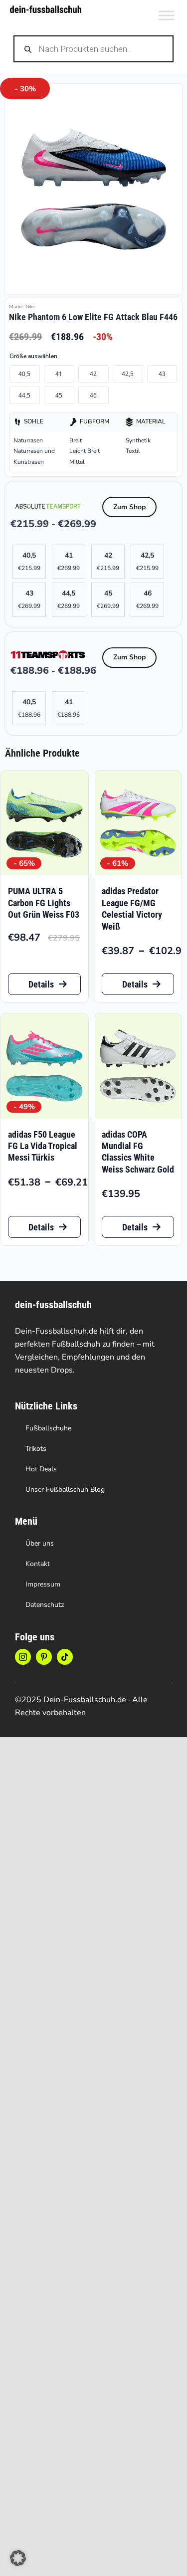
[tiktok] (65, 1657)
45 (59, 395)
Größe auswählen (33, 356)
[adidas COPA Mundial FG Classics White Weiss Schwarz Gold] (138, 1066)
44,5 (24, 395)
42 (93, 374)
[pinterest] (44, 1657)
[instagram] (23, 1657)
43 (162, 374)
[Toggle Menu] (167, 15)
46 (93, 395)
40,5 (24, 374)
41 (59, 374)
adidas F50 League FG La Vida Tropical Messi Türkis (43, 1146)
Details (41, 984)
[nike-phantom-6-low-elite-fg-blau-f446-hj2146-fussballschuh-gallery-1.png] (93, 189)
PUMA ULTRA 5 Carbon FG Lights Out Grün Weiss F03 (44, 903)
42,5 (128, 374)
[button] (18, 2558)
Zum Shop (129, 507)
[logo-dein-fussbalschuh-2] (46, 10)
